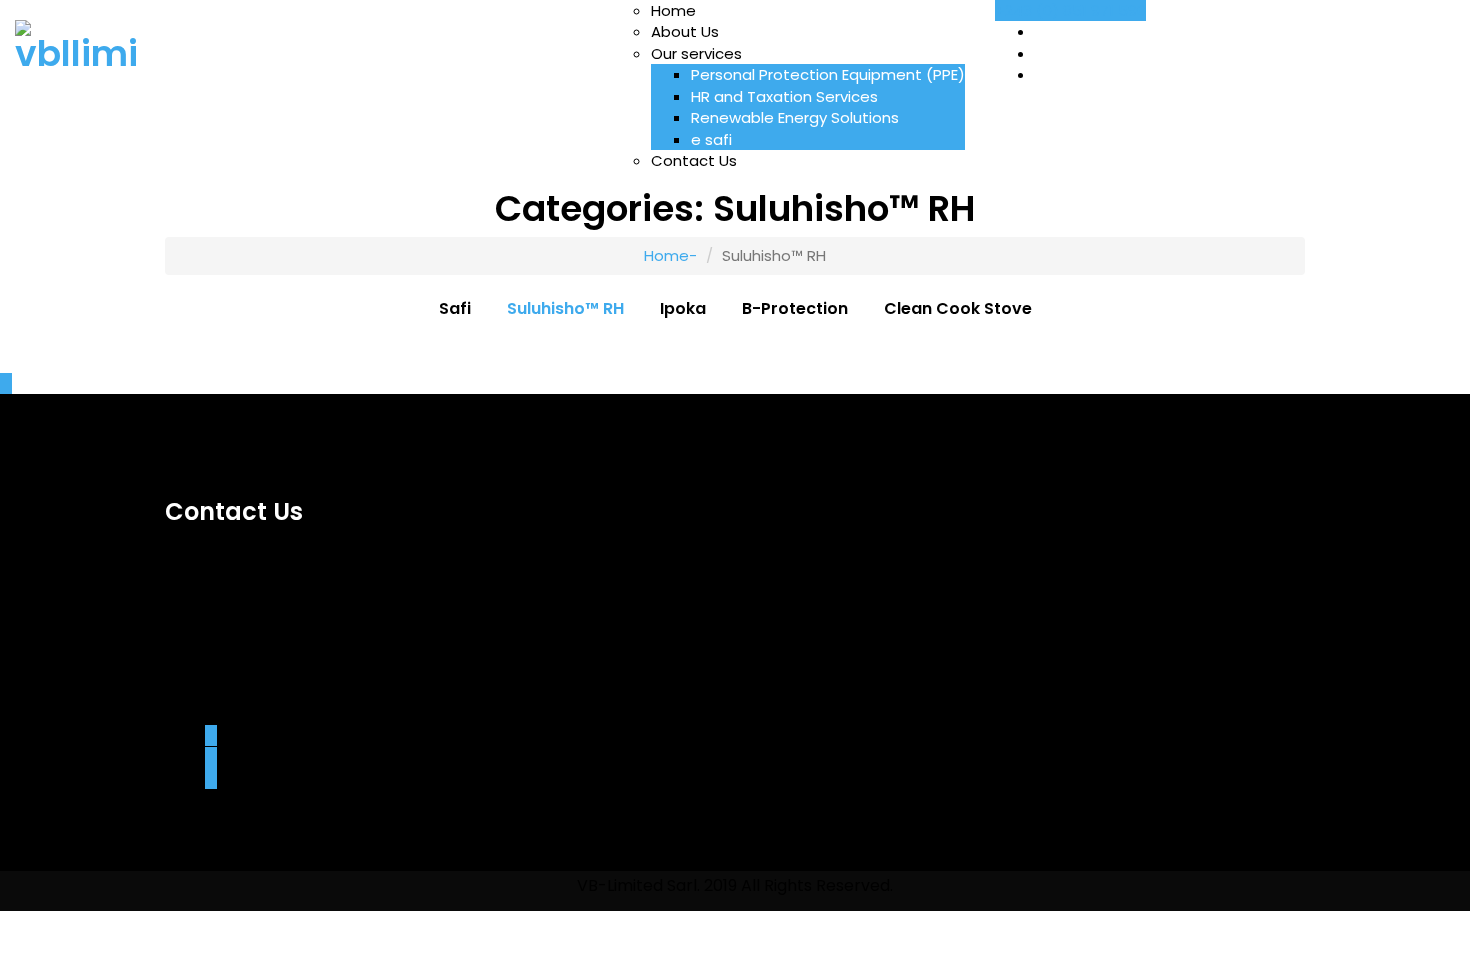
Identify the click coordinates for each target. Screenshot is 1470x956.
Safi (455, 309)
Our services (696, 53)
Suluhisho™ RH (565, 309)
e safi (711, 139)
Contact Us (694, 160)
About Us (685, 31)
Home (673, 10)
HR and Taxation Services (784, 96)
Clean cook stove (958, 309)
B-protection (795, 309)
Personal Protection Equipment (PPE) (828, 74)
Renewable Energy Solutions (795, 117)
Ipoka (683, 309)
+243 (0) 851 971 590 (1070, 10)
